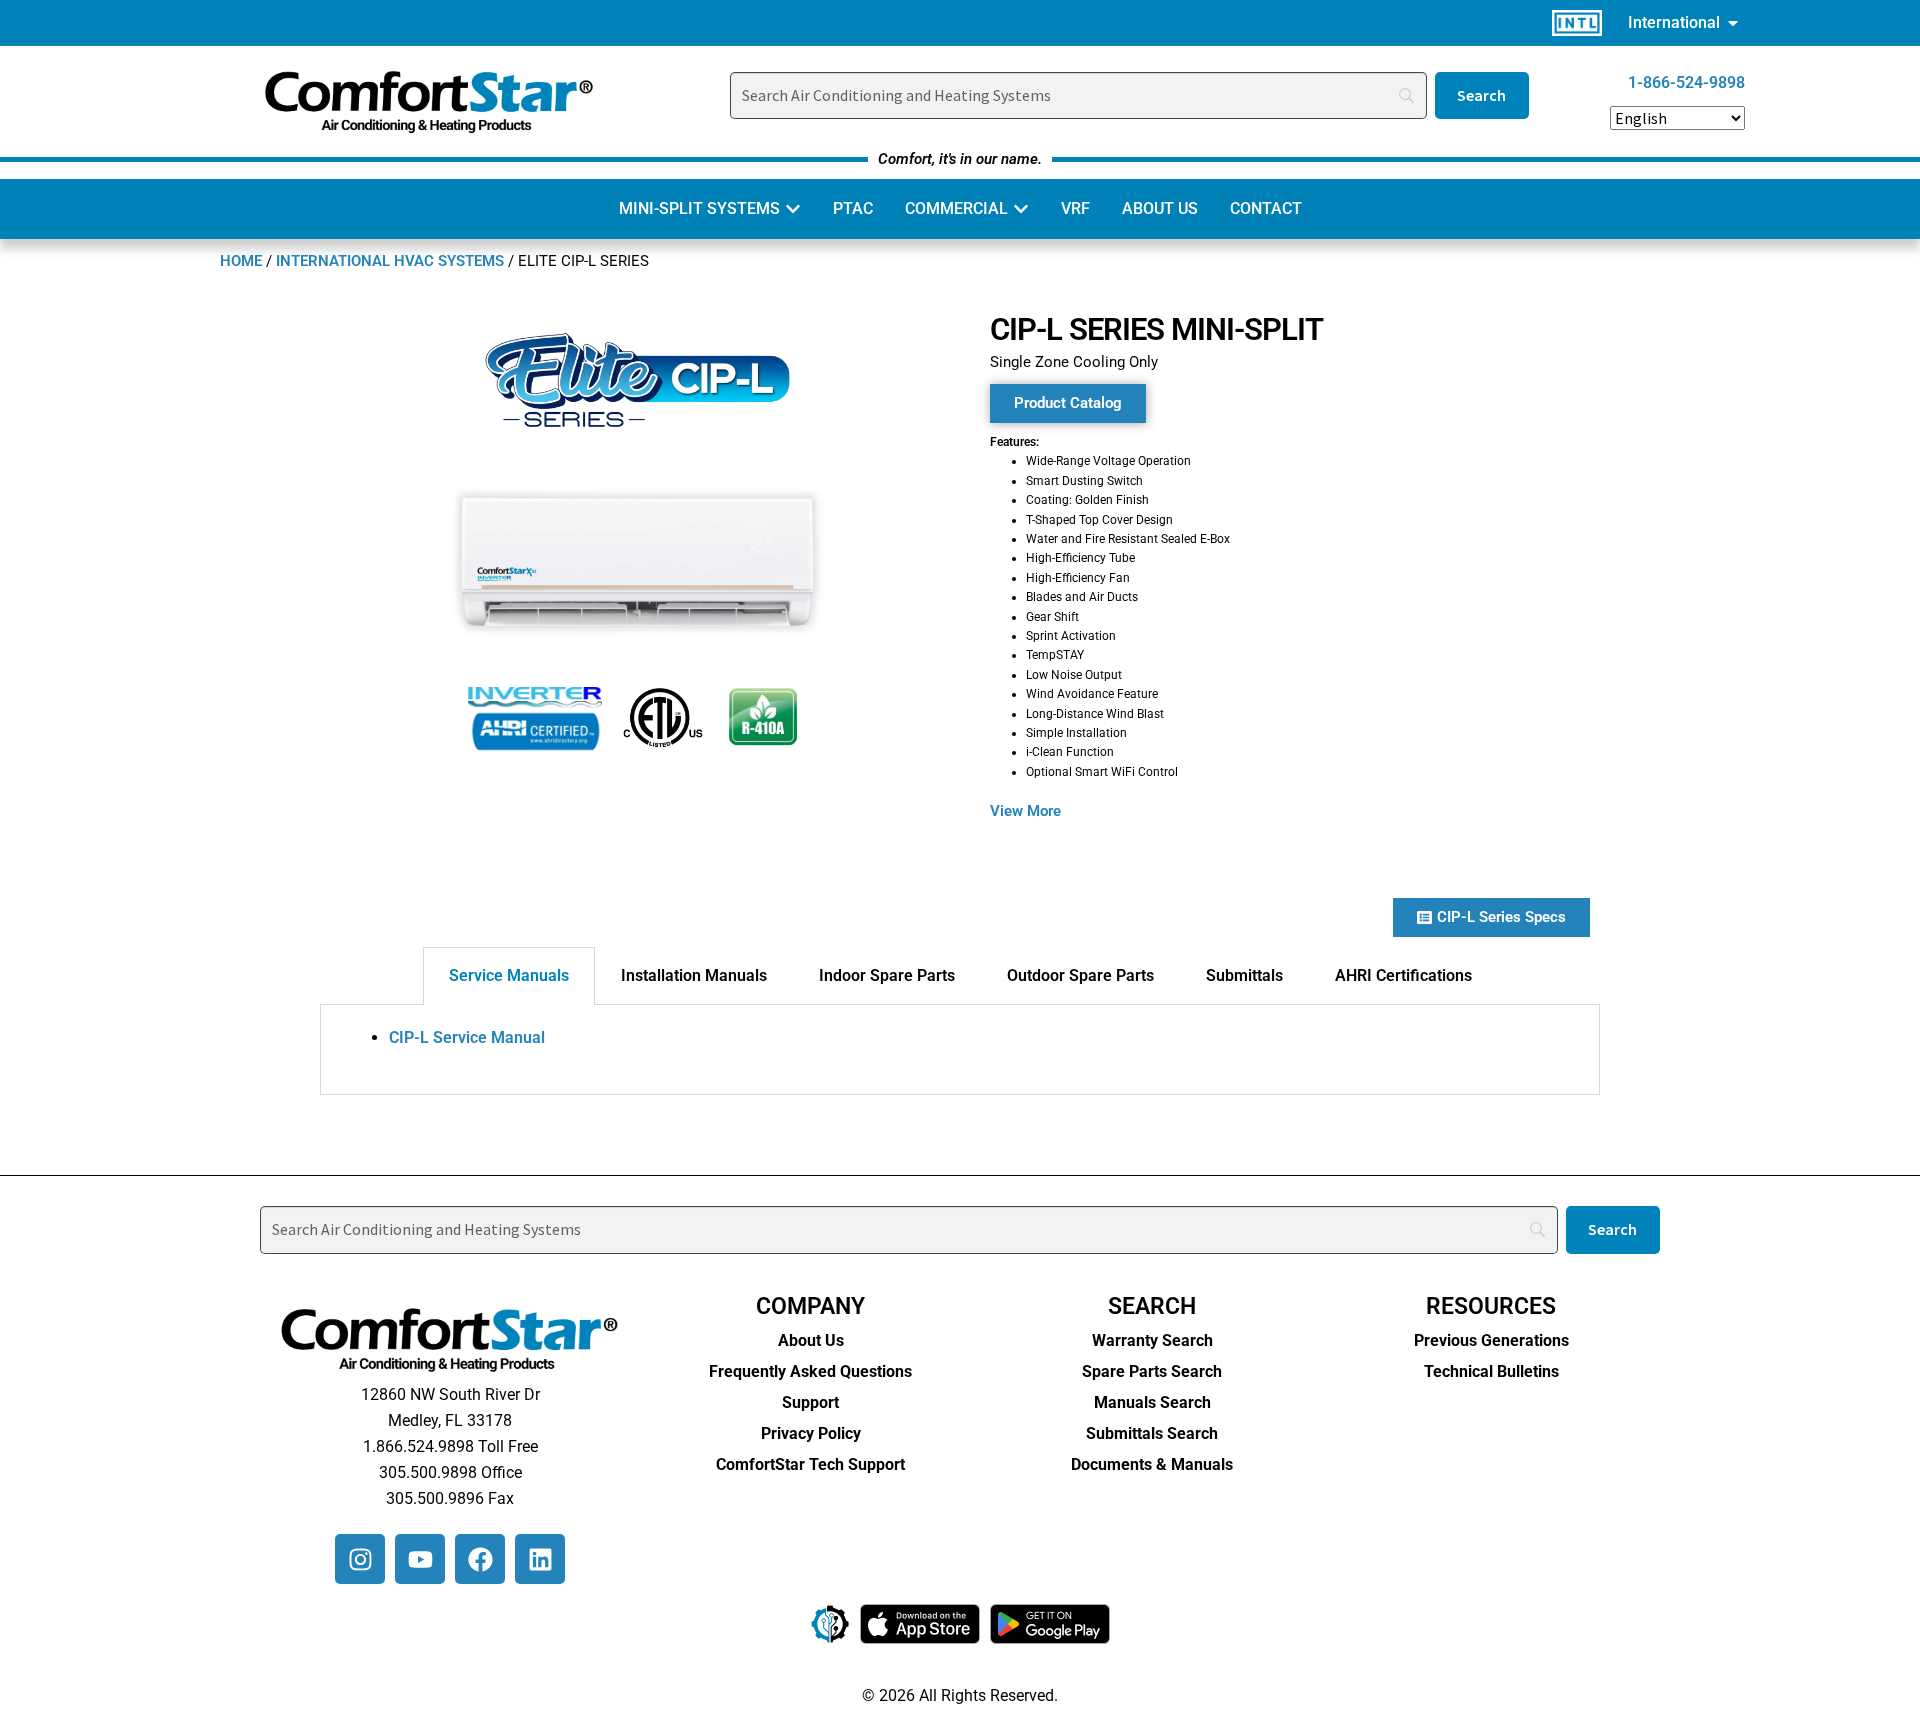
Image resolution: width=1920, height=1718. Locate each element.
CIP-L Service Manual (467, 1037)
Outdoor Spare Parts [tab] (1080, 975)
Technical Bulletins (1491, 1371)
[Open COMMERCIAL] (1021, 209)
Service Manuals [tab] (509, 975)
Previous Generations (1491, 1340)
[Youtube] (420, 1559)
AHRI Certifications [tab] (1403, 975)
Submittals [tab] (1244, 975)
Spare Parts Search (1152, 1371)
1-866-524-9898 (1686, 82)
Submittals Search (1152, 1433)
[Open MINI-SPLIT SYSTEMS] (793, 209)
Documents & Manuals (1152, 1464)
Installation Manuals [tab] (694, 975)
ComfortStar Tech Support (810, 1464)
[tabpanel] (960, 1050)
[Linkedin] (540, 1559)
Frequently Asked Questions (810, 1371)
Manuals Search (1152, 1402)
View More (1025, 811)
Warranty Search (1152, 1340)
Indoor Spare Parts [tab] (887, 975)
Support (810, 1402)
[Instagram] (360, 1559)
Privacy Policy (811, 1433)
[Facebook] (480, 1559)
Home (241, 261)
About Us (811, 1340)
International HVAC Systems (390, 261)
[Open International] (1733, 23)
